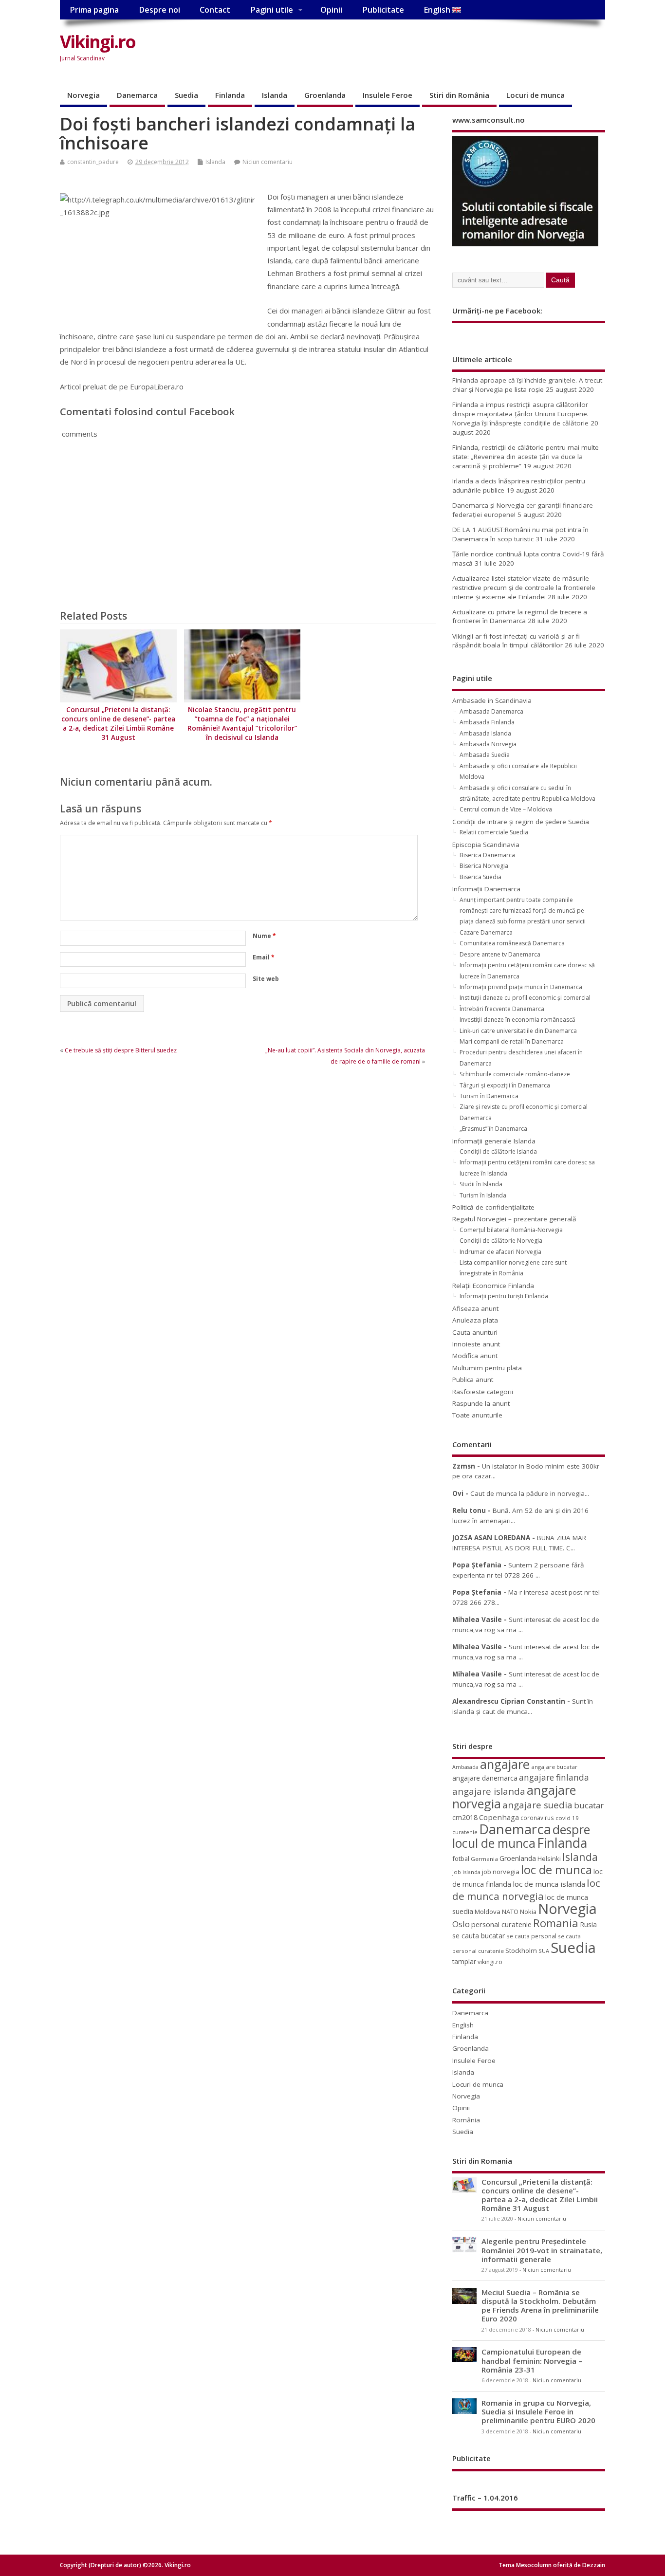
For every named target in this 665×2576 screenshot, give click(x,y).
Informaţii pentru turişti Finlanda (504, 1296)
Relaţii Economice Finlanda (493, 1286)
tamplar (464, 1961)
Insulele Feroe (388, 95)
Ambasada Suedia (485, 755)
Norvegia (83, 95)
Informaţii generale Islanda (494, 1141)
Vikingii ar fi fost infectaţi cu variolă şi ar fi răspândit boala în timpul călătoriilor (516, 641)
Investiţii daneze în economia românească (517, 1020)
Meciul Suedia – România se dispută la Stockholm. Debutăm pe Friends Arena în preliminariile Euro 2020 (540, 2306)
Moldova (488, 1912)
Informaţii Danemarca (486, 889)
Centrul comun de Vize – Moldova (506, 809)
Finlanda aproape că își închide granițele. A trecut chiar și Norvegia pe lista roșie (527, 385)
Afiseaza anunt (475, 1308)
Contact (215, 10)
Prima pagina (94, 10)
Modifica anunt (475, 1356)
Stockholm (521, 1950)
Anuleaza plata (475, 1320)
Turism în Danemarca (489, 1096)
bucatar (589, 1805)
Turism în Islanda (483, 1195)
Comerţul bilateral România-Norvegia (511, 1230)
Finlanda (230, 95)
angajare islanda (489, 1791)
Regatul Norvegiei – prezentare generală (514, 1219)
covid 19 (567, 1818)
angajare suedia (537, 1805)
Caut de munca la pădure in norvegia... (530, 1493)
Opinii (331, 10)
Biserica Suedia (480, 877)
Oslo (461, 1924)
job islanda (466, 1872)
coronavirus (537, 1818)
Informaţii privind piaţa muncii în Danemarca (521, 987)
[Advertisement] (420, 50)
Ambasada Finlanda (487, 722)
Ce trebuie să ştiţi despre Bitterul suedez (121, 1050)
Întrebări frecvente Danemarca (502, 1009)
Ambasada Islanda (485, 733)
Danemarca (137, 95)
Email (264, 957)
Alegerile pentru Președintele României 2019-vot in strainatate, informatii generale (542, 2250)
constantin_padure (93, 162)
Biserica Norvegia (484, 866)
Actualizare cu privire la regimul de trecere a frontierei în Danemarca (520, 616)
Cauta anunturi (475, 1332)
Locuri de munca (536, 95)
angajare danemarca (485, 1778)
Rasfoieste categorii (483, 1392)
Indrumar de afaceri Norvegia (500, 1252)
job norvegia (501, 1872)
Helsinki (549, 1859)
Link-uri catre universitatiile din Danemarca (518, 1031)
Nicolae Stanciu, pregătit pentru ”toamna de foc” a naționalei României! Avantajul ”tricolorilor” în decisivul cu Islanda (242, 724)
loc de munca (556, 1870)
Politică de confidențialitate (493, 1207)
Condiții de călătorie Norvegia (501, 1241)
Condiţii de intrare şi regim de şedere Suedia (521, 822)
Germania (484, 1859)
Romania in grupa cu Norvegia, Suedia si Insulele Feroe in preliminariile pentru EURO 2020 (538, 2411)
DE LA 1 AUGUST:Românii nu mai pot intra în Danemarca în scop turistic (520, 534)
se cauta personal (531, 1936)
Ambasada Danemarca (491, 711)
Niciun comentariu (268, 162)
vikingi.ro (490, 1962)
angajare (505, 1764)
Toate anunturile (477, 1415)
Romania (556, 1923)
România (466, 2120)
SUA (544, 1951)
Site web (266, 979)
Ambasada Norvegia (488, 744)
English (438, 10)
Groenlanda (325, 95)
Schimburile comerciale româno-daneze (515, 1074)
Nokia (528, 1912)
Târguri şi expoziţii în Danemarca (505, 1085)
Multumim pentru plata (487, 1368)
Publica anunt (473, 1380)
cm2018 (465, 1817)
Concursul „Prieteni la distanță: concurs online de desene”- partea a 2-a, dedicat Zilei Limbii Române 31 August (118, 724)
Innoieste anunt (476, 1344)
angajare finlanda (554, 1777)
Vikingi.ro (98, 42)
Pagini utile (272, 10)
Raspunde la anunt (481, 1403)
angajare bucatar (554, 1767)
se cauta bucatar (479, 1936)
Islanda (275, 95)
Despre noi (159, 10)
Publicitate (383, 10)
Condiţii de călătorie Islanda (498, 1151)
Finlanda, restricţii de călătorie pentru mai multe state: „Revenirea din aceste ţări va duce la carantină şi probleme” (526, 457)
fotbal (461, 1858)
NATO (510, 1912)
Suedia (186, 95)
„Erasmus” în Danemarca (493, 1129)
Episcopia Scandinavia (486, 845)
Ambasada (465, 1767)
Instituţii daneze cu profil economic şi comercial (525, 998)
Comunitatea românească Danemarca (512, 943)
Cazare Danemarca (486, 932)
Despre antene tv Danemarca (500, 954)
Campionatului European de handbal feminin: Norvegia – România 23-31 (532, 2360)
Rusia (588, 1924)
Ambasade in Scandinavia (492, 700)
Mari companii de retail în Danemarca (512, 1041)
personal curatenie (501, 1924)
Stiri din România (459, 95)
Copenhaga (499, 1817)
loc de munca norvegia (526, 1889)
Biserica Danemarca (487, 855)
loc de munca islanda (549, 1884)
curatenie (465, 1832)
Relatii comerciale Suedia (494, 832)
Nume (264, 936)
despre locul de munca (521, 1836)
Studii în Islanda (481, 1184)
